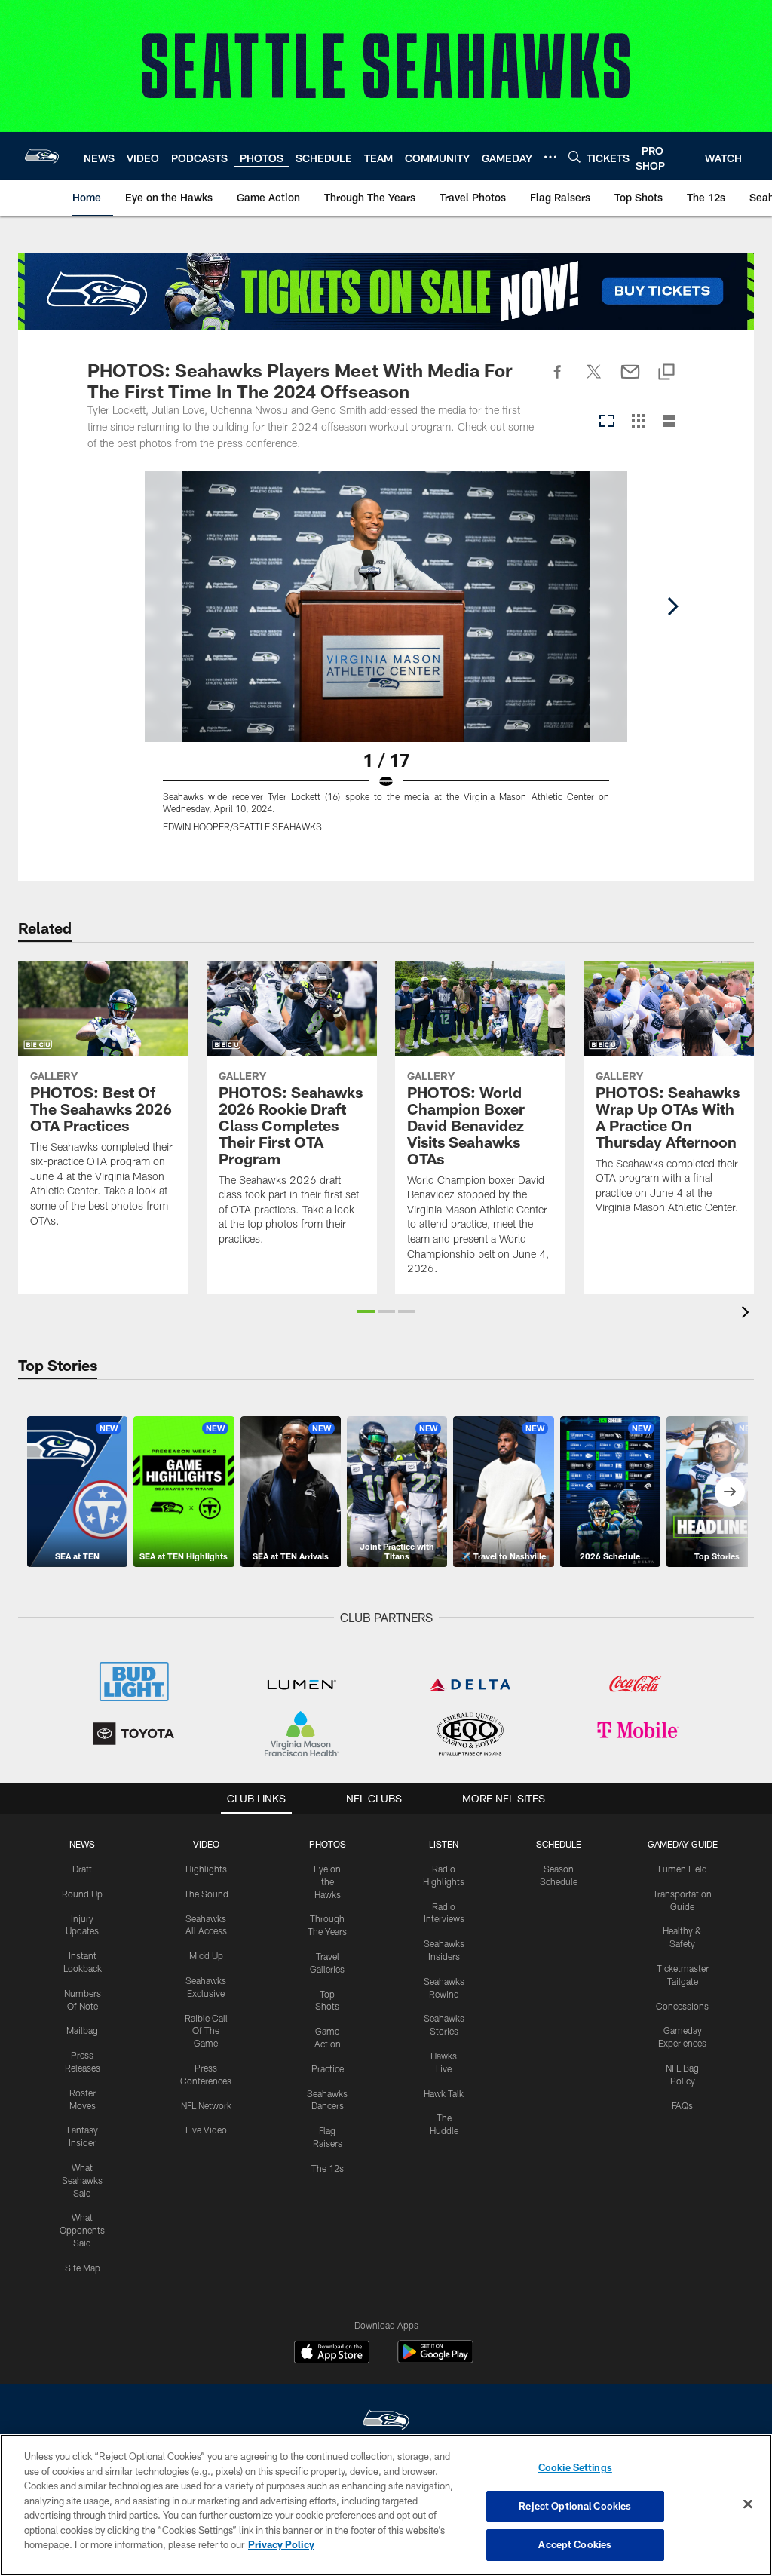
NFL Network (206, 2105)
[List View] (669, 422)
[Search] (574, 156)
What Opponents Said (82, 2230)
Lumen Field (683, 1869)
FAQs (682, 2105)
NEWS (82, 1844)
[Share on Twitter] (594, 380)
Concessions (682, 2006)
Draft (82, 1869)
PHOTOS (328, 1844)
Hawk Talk (444, 2093)
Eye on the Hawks (327, 1881)
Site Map (83, 2268)
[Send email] (630, 380)
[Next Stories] (730, 1492)
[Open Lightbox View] (386, 661)
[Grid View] (638, 422)
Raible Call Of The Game (206, 2031)
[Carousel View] (607, 422)
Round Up (82, 1894)
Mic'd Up (206, 1955)
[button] (366, 1311)
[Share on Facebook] (558, 380)
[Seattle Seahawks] (386, 2422)
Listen (444, 1844)
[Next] (672, 606)
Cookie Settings (575, 2467)
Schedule (559, 1844)
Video (206, 1844)
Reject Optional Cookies (575, 2506)
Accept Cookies (575, 2544)
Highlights (206, 1869)
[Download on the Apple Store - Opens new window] (332, 2354)
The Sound (206, 1894)
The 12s (328, 2168)
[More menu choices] (550, 157)
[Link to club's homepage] (42, 156)
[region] (386, 2505)
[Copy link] (666, 373)
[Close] (748, 2504)
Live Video (206, 2130)
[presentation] (748, 1314)
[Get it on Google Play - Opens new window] (435, 2359)
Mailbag (82, 2030)
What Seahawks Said (82, 2180)
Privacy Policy (281, 2544)
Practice (328, 2068)
